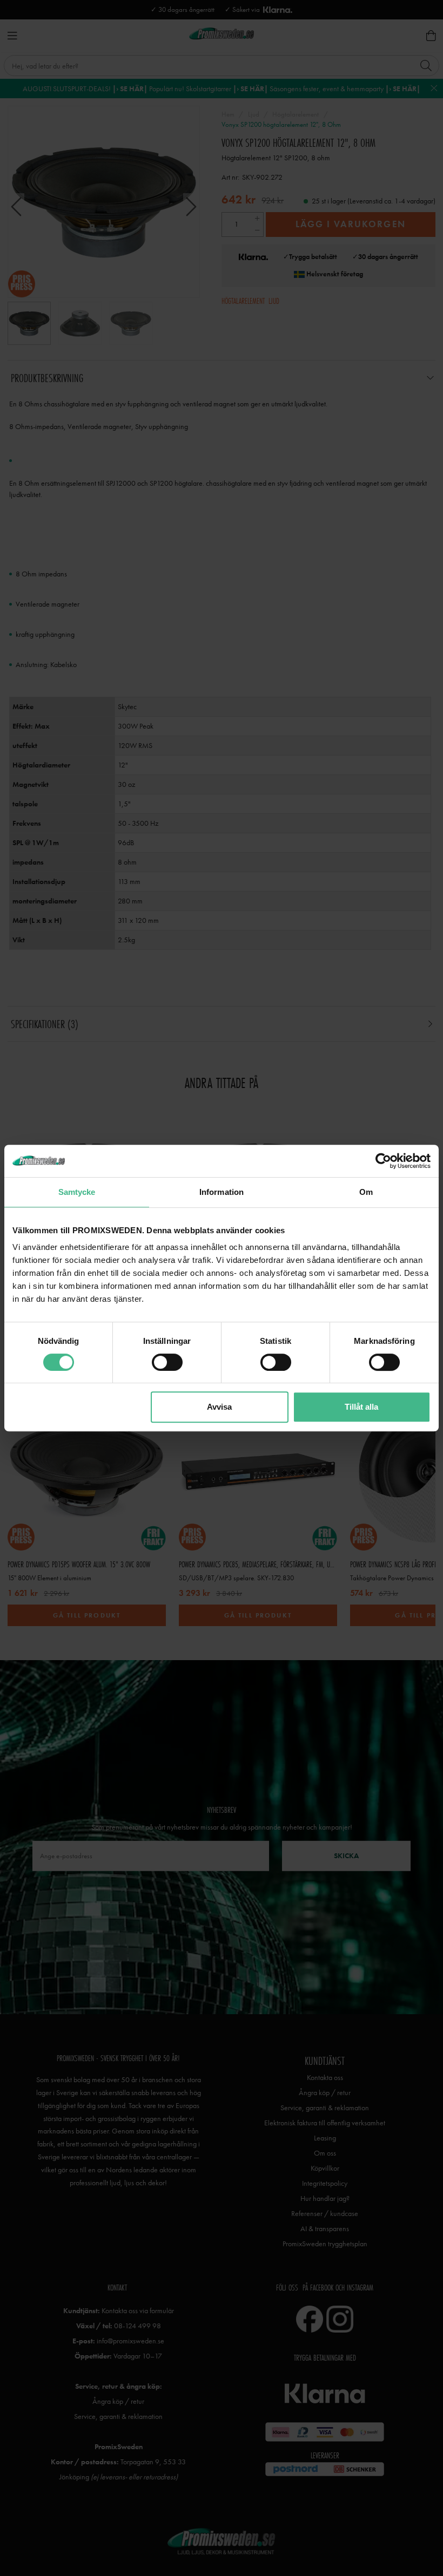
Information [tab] (222, 1192)
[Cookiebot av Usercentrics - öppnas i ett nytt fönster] (383, 1161)
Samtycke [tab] (77, 1192)
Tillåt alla (361, 1407)
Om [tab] (366, 1192)
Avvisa (219, 1407)
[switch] (167, 1362)
